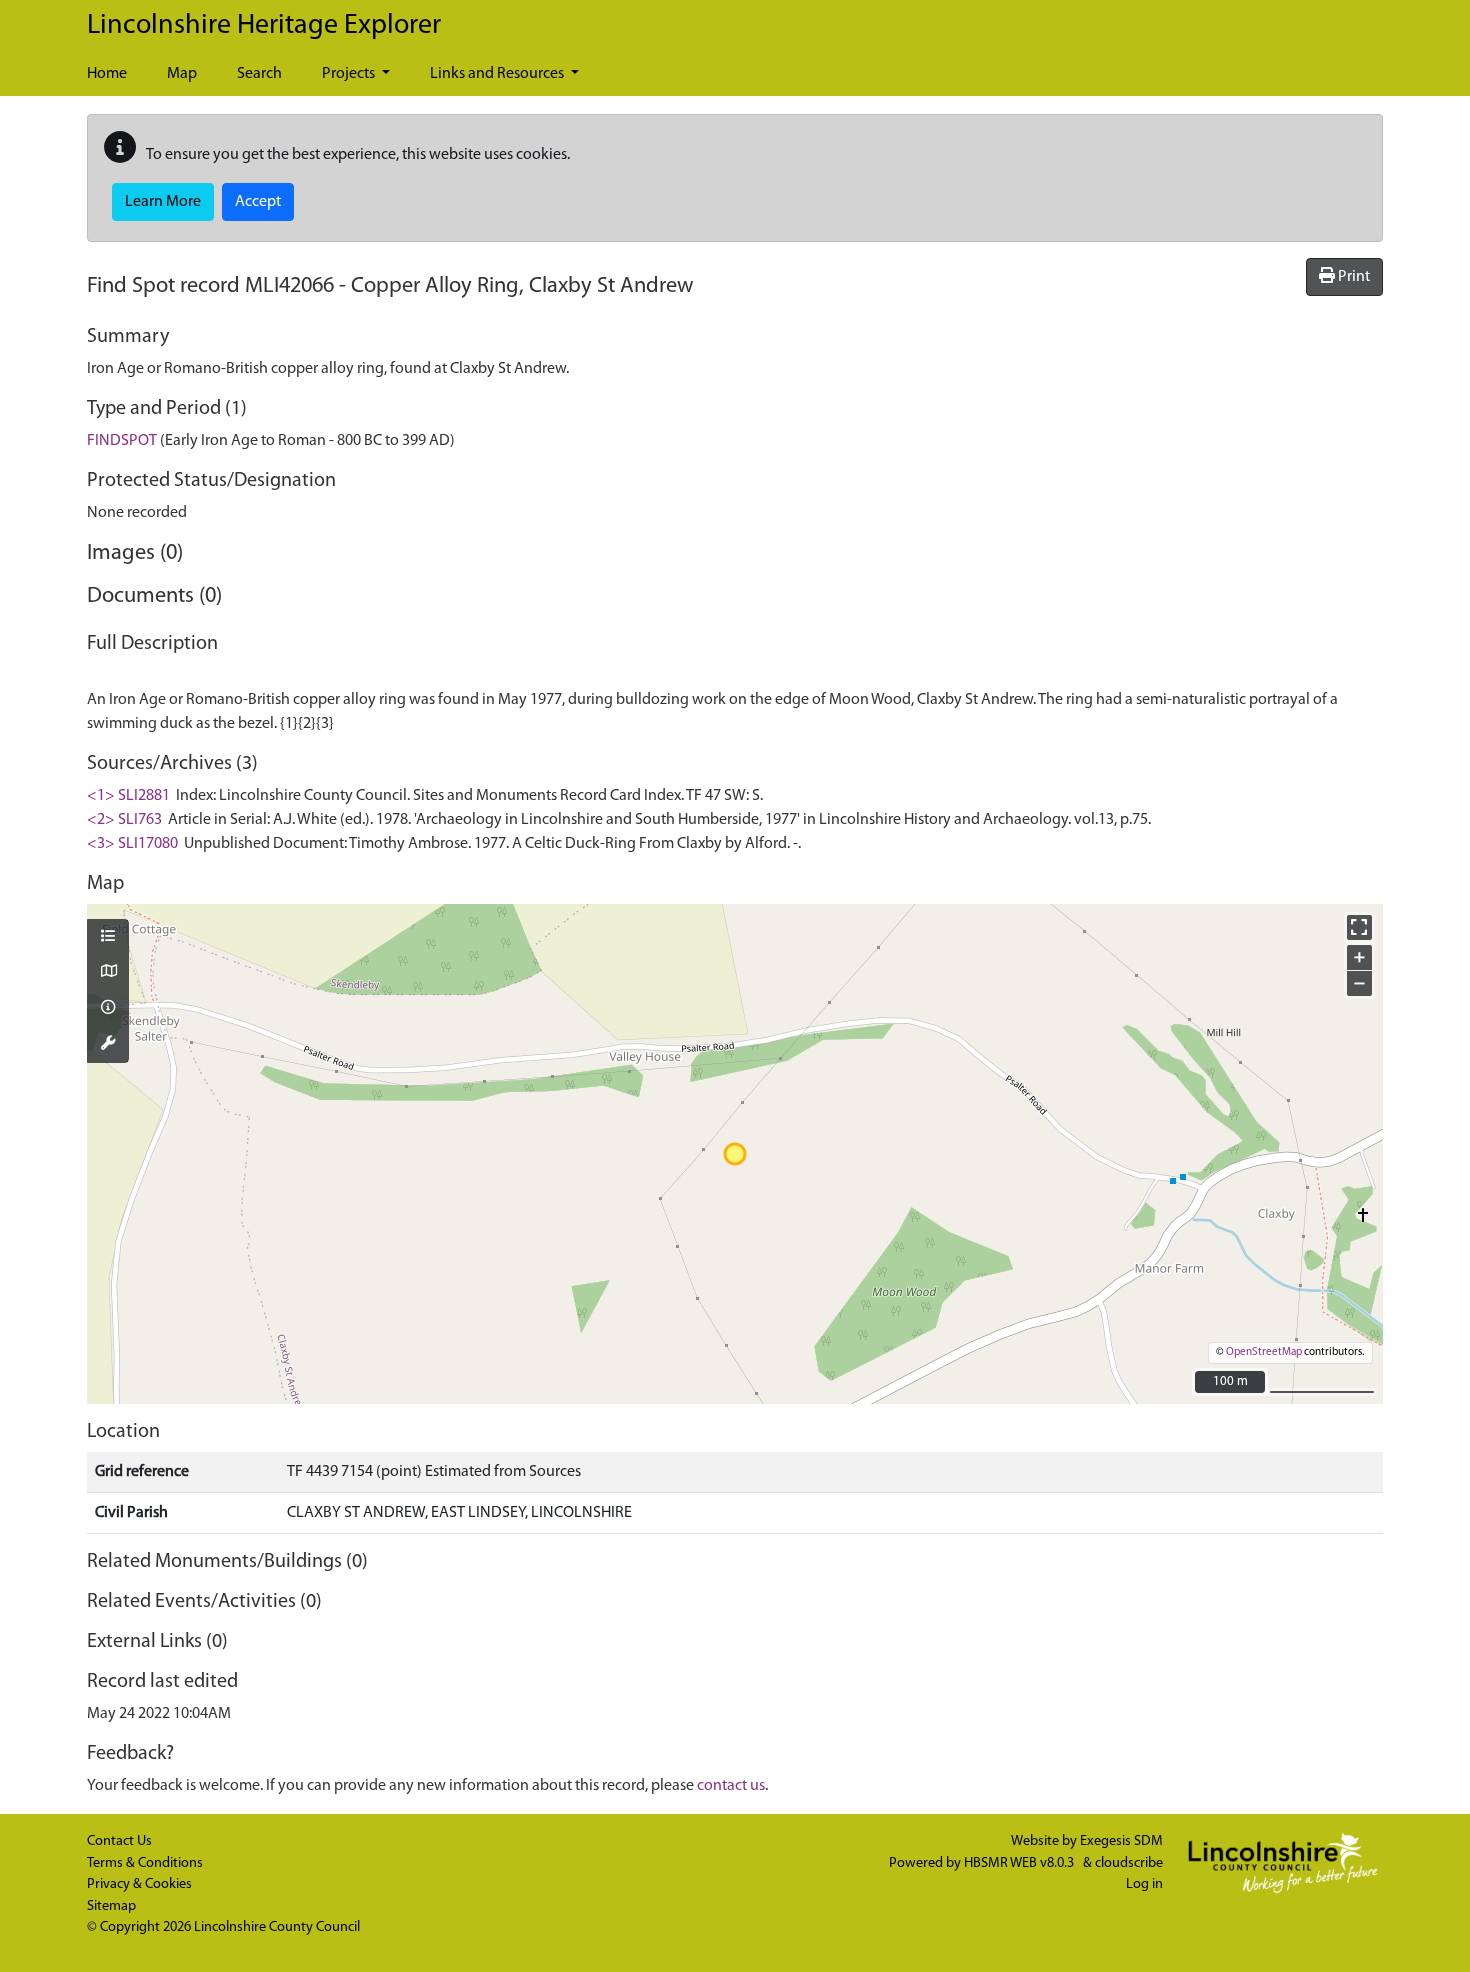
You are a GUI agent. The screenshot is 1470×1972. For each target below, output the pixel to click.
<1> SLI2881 (128, 796)
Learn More (163, 202)
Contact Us (119, 1841)
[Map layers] (108, 938)
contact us (731, 1786)
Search (259, 74)
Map (182, 74)
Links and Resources (498, 74)
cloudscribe (1129, 1863)
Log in (1144, 1884)
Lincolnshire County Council (277, 1927)
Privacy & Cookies (139, 1884)
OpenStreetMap (1264, 1352)
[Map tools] (108, 1045)
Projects (350, 74)
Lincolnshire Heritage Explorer (264, 26)
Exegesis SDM (1121, 1841)
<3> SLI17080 (132, 844)
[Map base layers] (108, 973)
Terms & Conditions (145, 1863)
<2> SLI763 (124, 820)
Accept (258, 202)
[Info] (108, 1009)
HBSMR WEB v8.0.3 (1020, 1863)
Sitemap (111, 1906)
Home (107, 74)
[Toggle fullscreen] (1359, 927)
